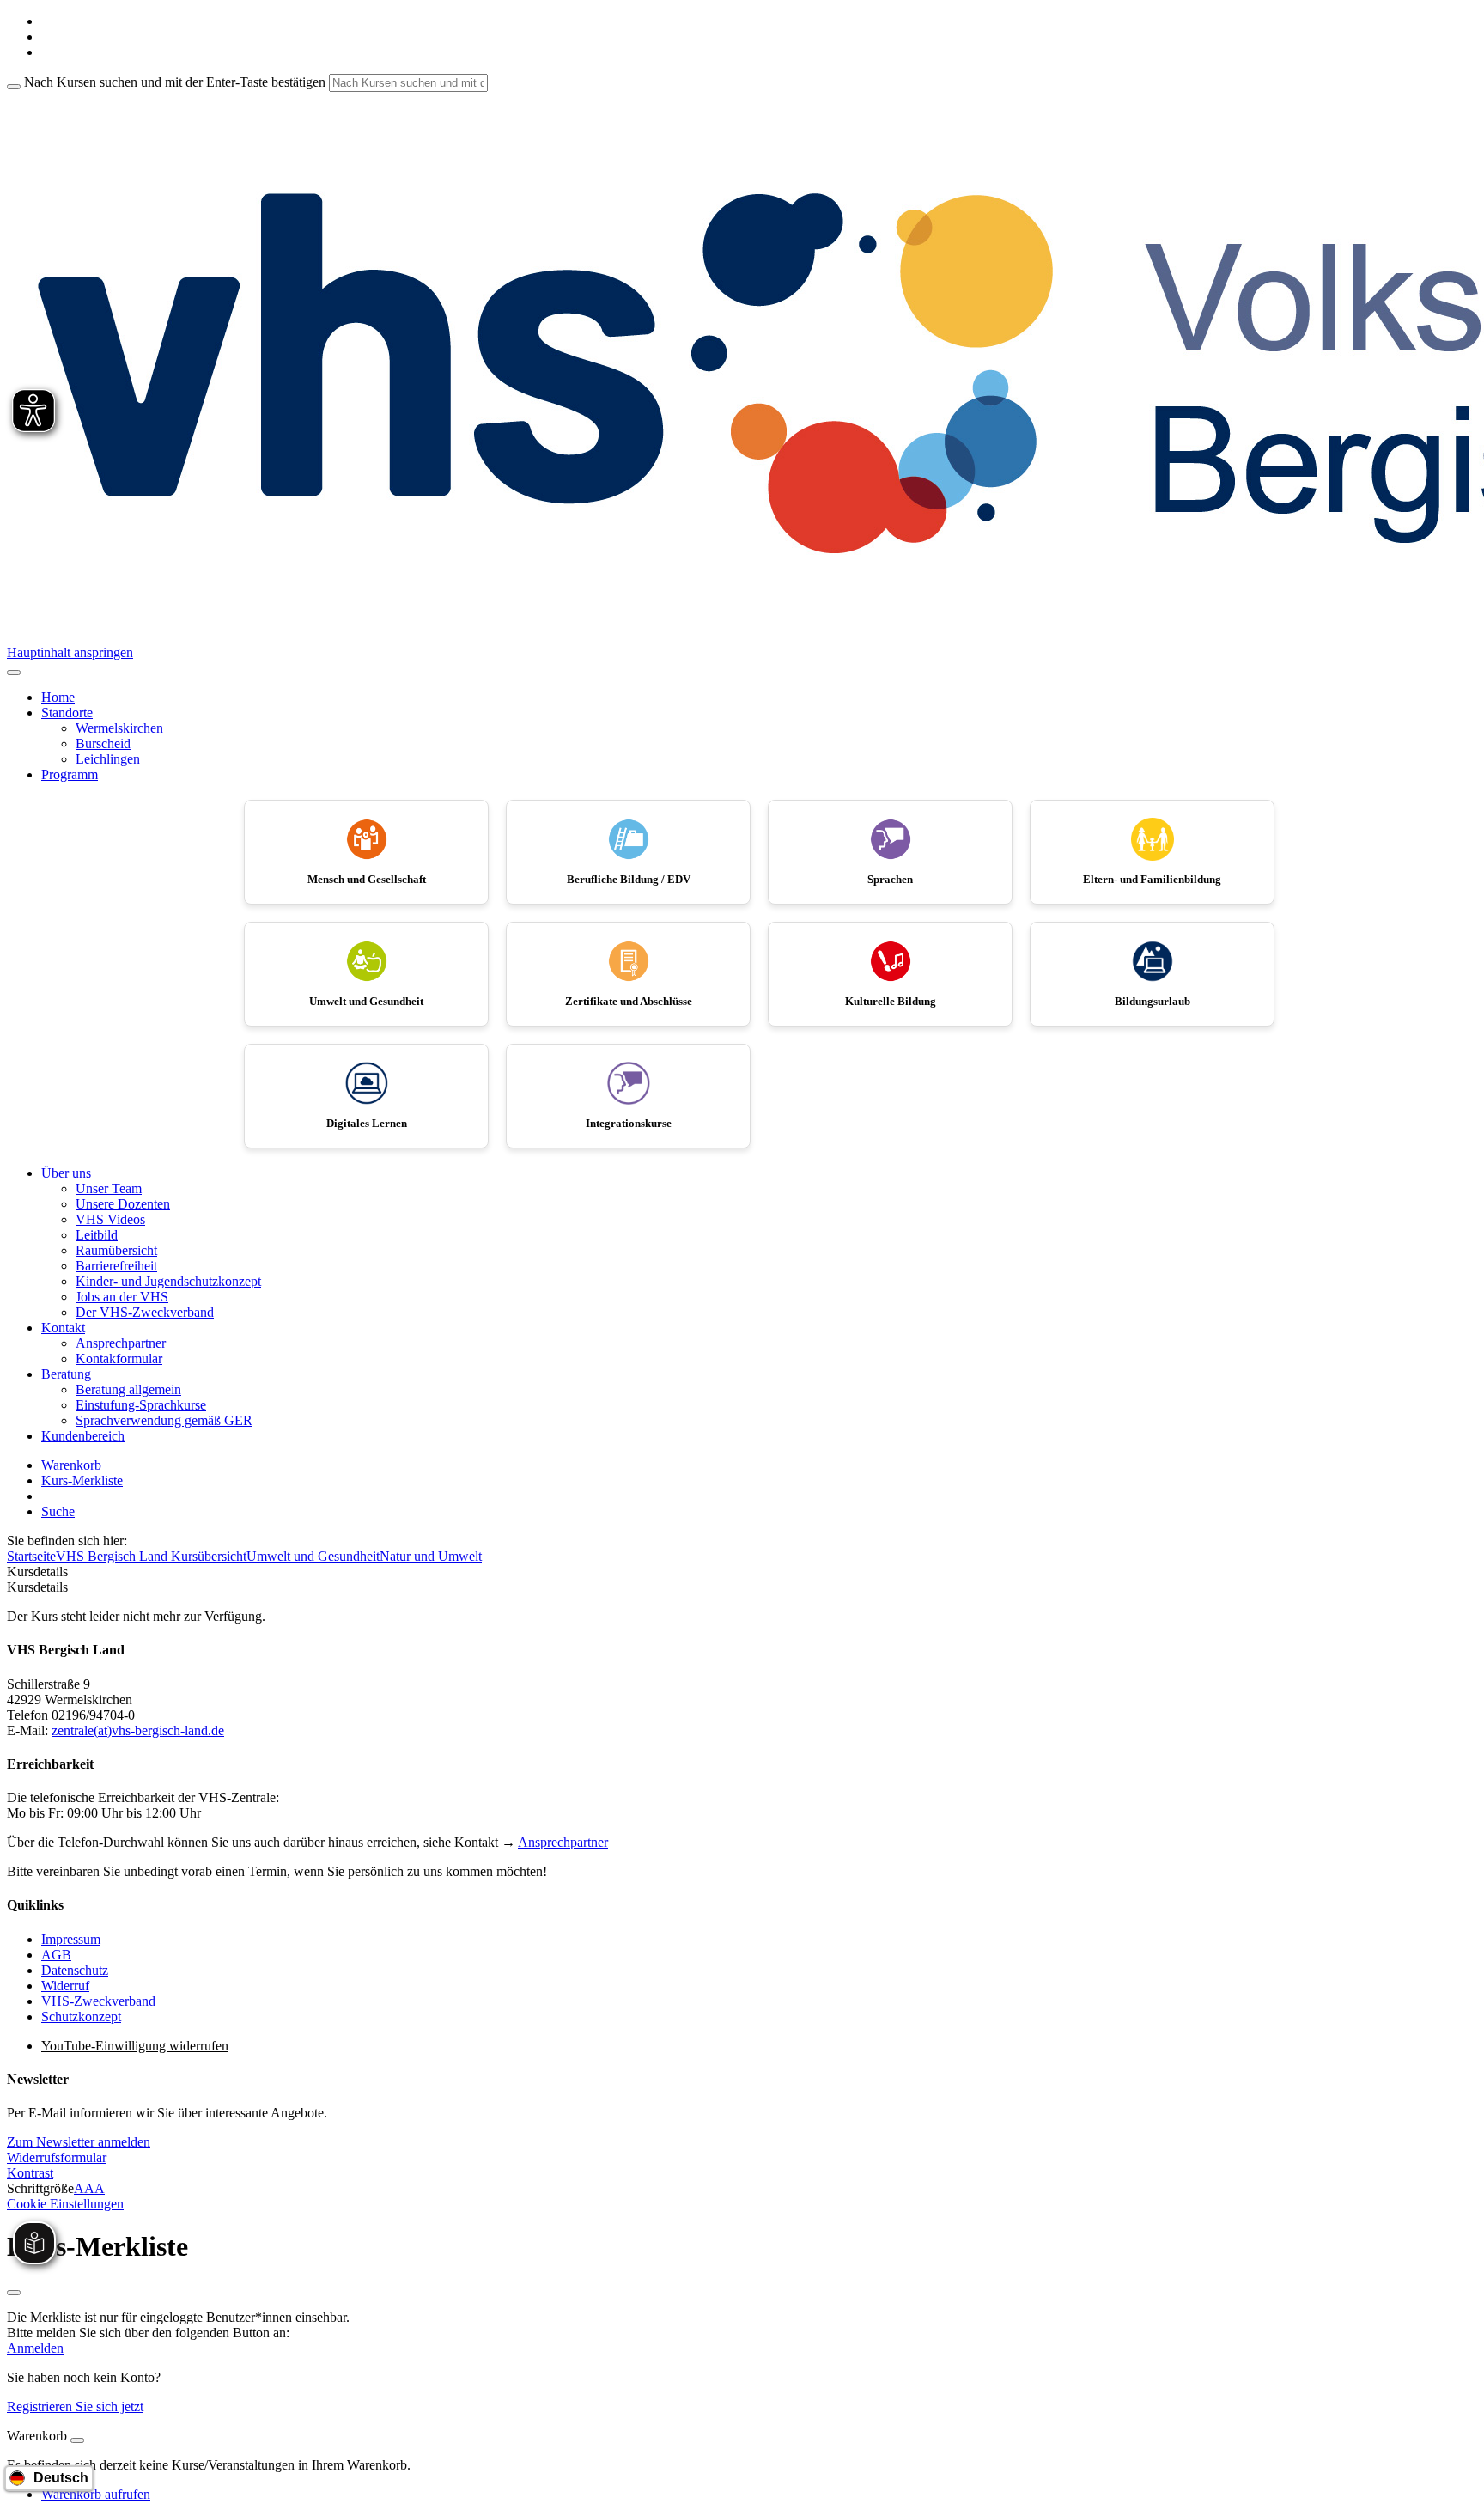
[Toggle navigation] (14, 673)
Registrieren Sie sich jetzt (75, 2406)
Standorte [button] (67, 713)
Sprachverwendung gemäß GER (164, 1420)
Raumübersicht (116, 1250)
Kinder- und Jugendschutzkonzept (168, 1281)
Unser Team (109, 1188)
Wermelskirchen (119, 728)
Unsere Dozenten (123, 1204)
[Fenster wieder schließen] (14, 2293)
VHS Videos (110, 1219)
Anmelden (35, 2348)
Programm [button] (70, 774)
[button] (79, 2142)
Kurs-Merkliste (82, 1480)
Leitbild (97, 1235)
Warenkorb (71, 1465)
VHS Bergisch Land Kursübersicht (151, 1556)
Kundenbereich (83, 1436)
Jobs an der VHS (122, 1297)
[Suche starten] (14, 87)
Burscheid (103, 743)
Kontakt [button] (63, 1328)
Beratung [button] (66, 1374)
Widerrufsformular (57, 2157)
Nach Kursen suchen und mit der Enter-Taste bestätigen (175, 82)
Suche (58, 1511)
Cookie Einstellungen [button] (65, 2204)
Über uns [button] (66, 1173)
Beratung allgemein (128, 1389)
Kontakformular (119, 1359)
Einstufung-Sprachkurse (141, 1405)
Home (58, 697)
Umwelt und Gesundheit (313, 1556)
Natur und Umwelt (431, 1556)
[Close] (77, 2440)
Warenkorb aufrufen (96, 2494)
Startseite (31, 1556)
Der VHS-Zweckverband (145, 1312)
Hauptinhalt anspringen (70, 652)
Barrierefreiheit (116, 1266)
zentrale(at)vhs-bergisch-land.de (138, 1730)
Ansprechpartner (121, 1343)
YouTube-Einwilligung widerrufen (135, 2046)
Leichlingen (108, 759)
